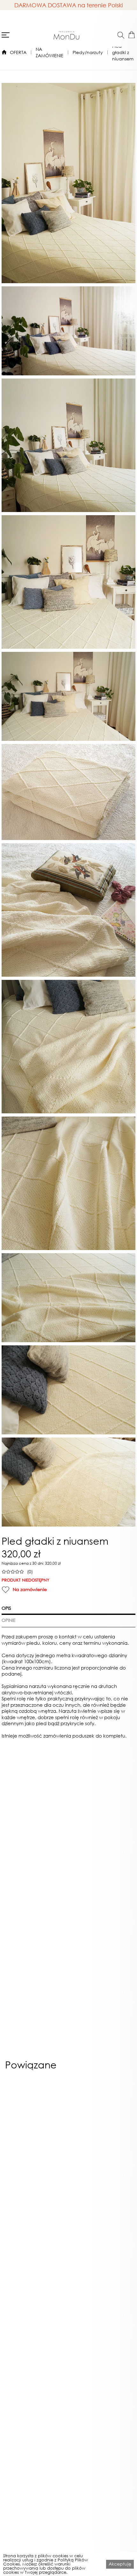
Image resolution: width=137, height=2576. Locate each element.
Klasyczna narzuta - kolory (102, 2339)
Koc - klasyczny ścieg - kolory (102, 2217)
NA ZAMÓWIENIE (50, 52)
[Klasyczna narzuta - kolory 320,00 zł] (101, 2266)
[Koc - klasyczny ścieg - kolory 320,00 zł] (101, 2141)
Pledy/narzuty (88, 52)
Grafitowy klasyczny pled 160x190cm (35, 2341)
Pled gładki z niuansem (123, 52)
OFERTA (18, 52)
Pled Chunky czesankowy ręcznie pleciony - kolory (36, 2217)
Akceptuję (120, 2564)
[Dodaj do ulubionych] (6, 1589)
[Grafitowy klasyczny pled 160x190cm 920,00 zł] (36, 2266)
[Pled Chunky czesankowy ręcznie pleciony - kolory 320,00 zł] (36, 2141)
